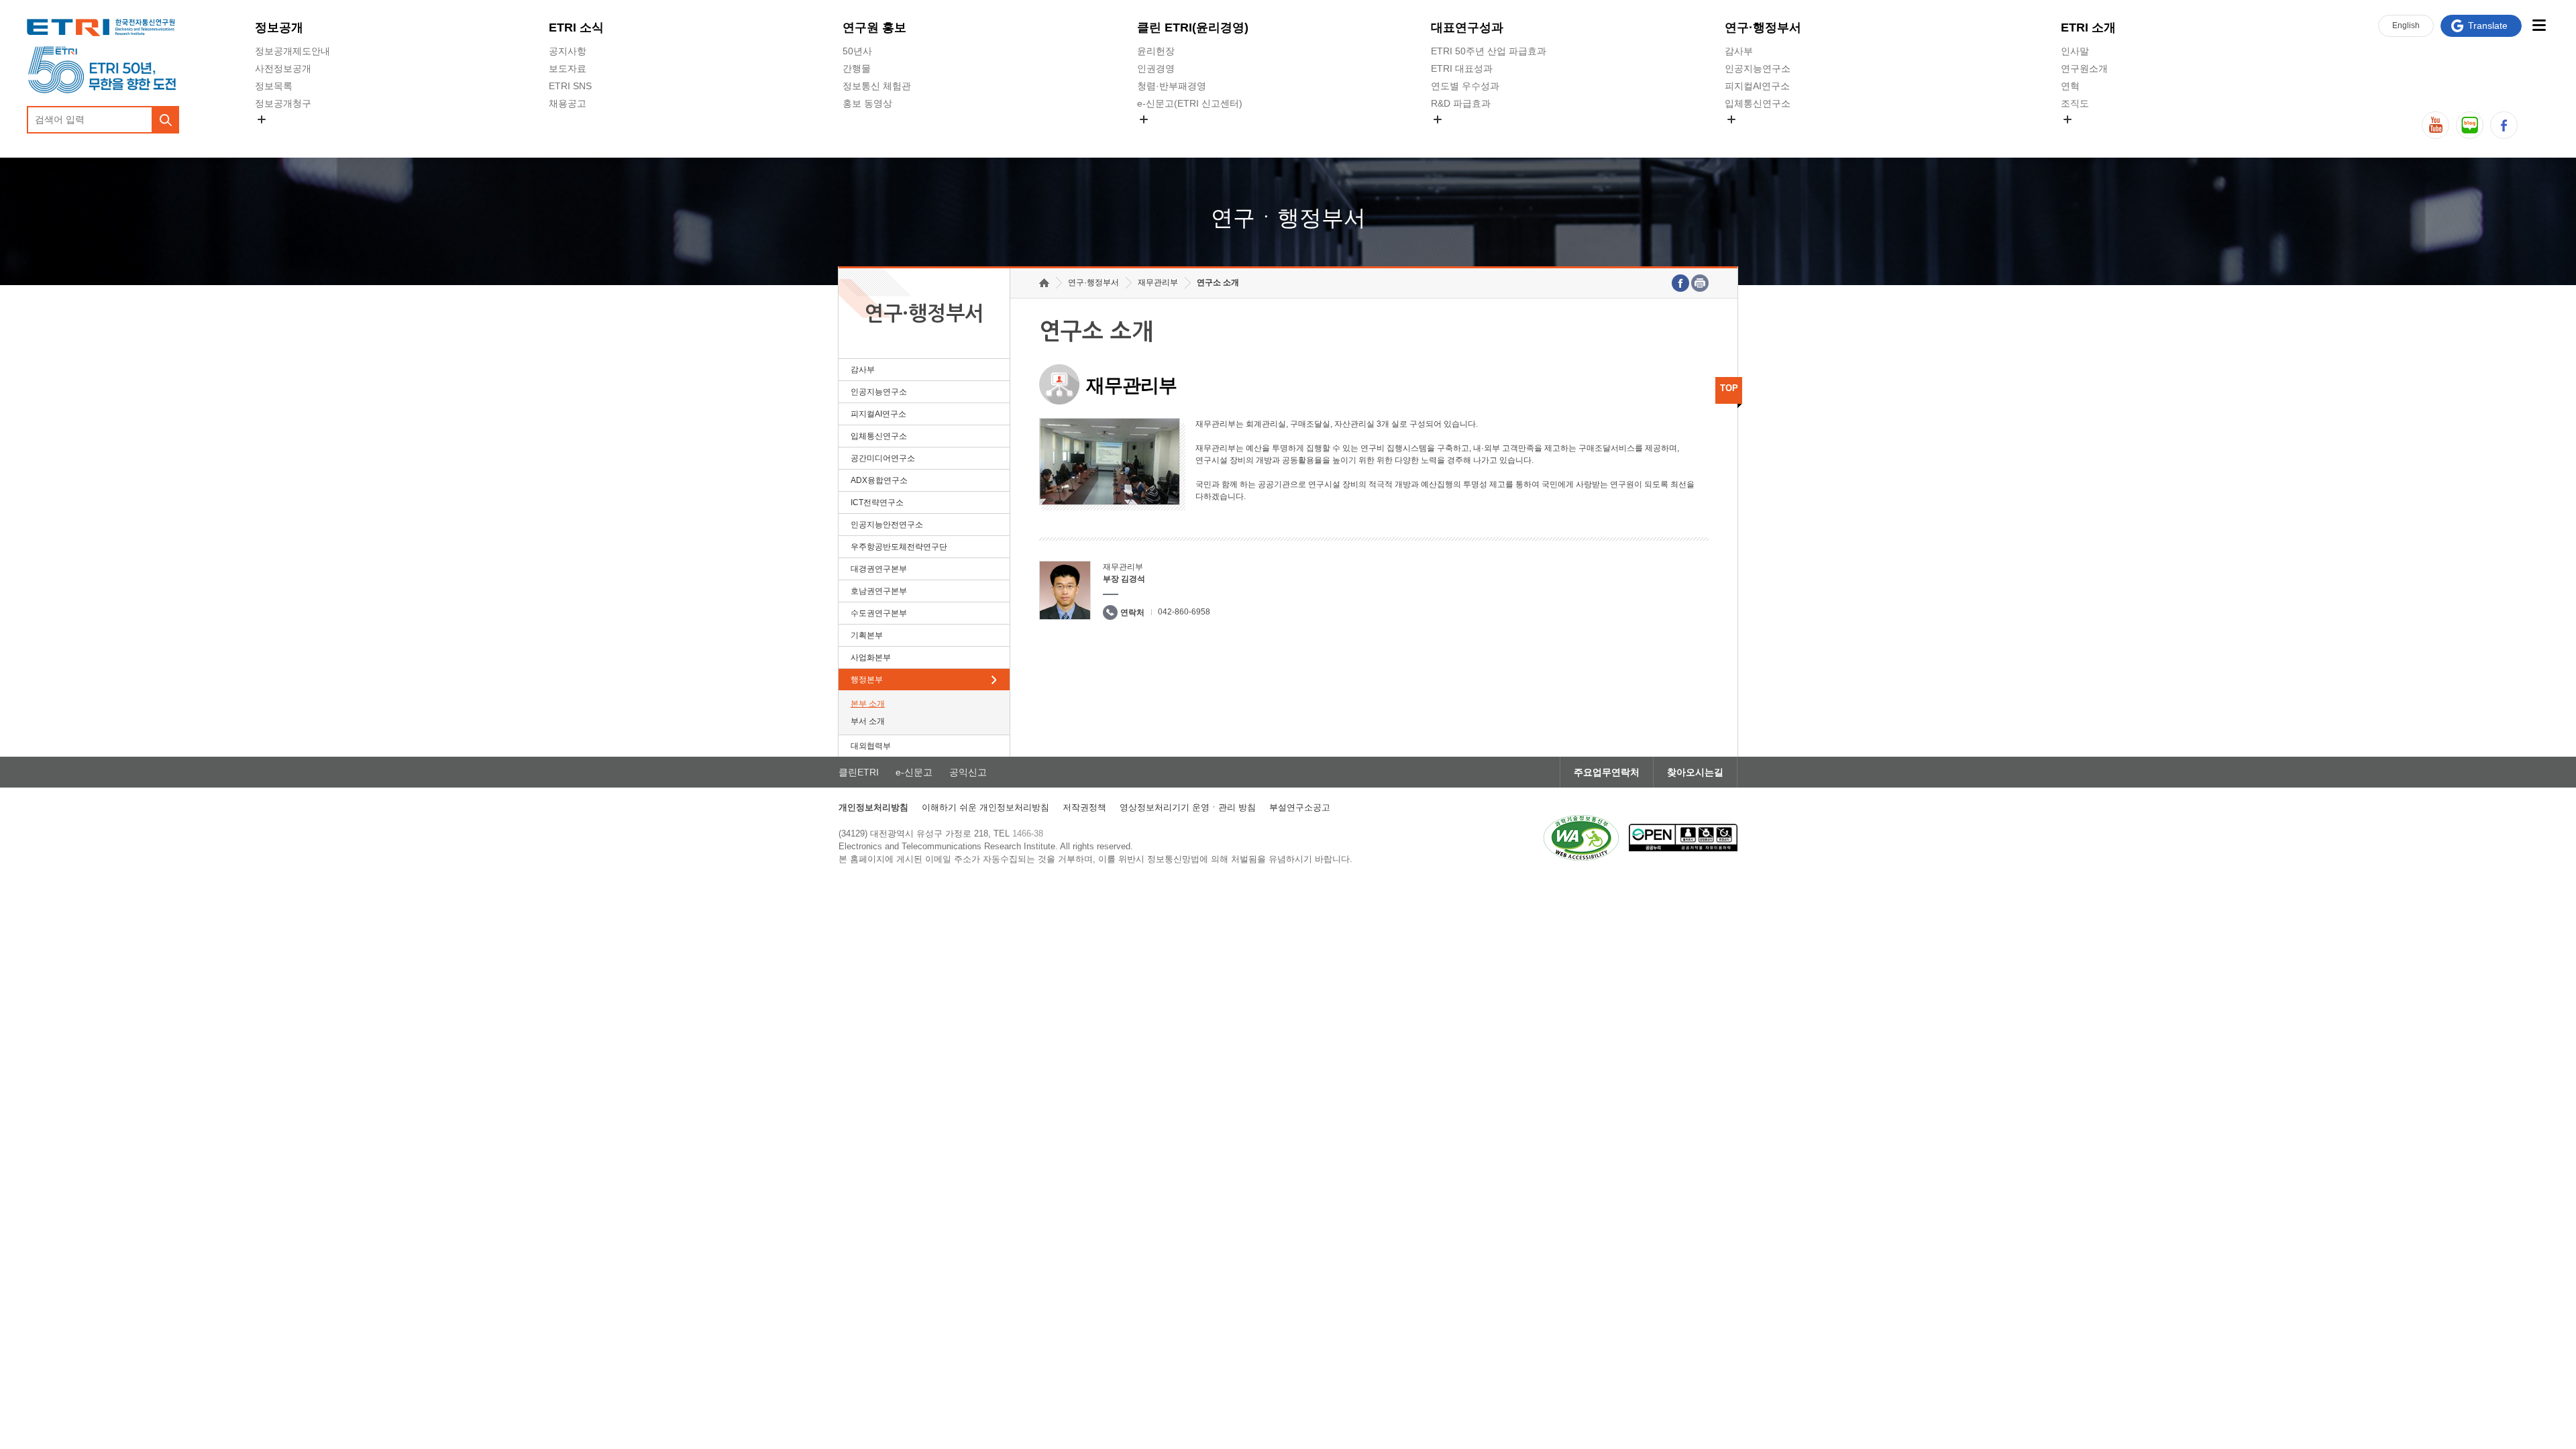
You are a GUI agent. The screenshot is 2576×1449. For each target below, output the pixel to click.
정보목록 (274, 86)
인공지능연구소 (1758, 68)
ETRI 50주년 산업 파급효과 (1489, 51)
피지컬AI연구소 (1757, 86)
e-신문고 (914, 772)
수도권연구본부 (879, 613)
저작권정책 (1084, 807)
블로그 (2470, 125)
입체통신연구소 (1758, 103)
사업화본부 (871, 657)
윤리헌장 (1156, 51)
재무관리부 (1158, 282)
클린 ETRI (1193, 28)
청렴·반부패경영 (1172, 86)
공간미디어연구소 (1762, 135)
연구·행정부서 (1763, 28)
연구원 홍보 (874, 28)
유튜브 (2435, 125)
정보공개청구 (283, 103)
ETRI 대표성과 (1462, 68)
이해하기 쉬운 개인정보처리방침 (985, 807)
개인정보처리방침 (873, 807)
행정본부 (867, 680)
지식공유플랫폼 (1464, 135)
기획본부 (867, 635)
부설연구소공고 (1300, 807)
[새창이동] (1581, 838)
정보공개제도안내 (292, 51)
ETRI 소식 (576, 28)
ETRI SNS (570, 86)
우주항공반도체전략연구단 (899, 547)
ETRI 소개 (2088, 28)
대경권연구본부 (879, 569)
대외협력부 (871, 746)
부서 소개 (868, 721)
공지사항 (568, 51)
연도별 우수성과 (1465, 86)
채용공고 (568, 103)
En (2406, 25)
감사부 (1739, 51)
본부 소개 (868, 704)
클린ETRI (859, 772)
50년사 (857, 51)
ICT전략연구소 (877, 502)
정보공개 (279, 28)
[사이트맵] (2539, 25)
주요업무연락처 (1607, 772)
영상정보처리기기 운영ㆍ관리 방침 (1188, 807)
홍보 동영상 (867, 103)
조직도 (2075, 103)
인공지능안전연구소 (887, 525)
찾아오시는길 (1695, 772)
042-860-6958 (1184, 612)
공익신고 (1156, 135)
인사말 (2075, 51)
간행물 (857, 68)
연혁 (2070, 86)
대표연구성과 (1467, 28)
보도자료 (568, 68)
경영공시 (274, 135)
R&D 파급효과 (1461, 103)
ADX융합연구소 (879, 480)
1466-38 (1028, 834)
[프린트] (1700, 283)
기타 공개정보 (2090, 135)
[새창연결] (1680, 283)
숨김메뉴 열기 (262, 119)
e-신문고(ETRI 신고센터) (1190, 103)
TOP (1729, 388)
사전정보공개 (283, 68)
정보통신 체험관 (877, 86)
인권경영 (1156, 68)
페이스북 (2504, 125)
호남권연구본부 (879, 591)
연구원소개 (2084, 68)
